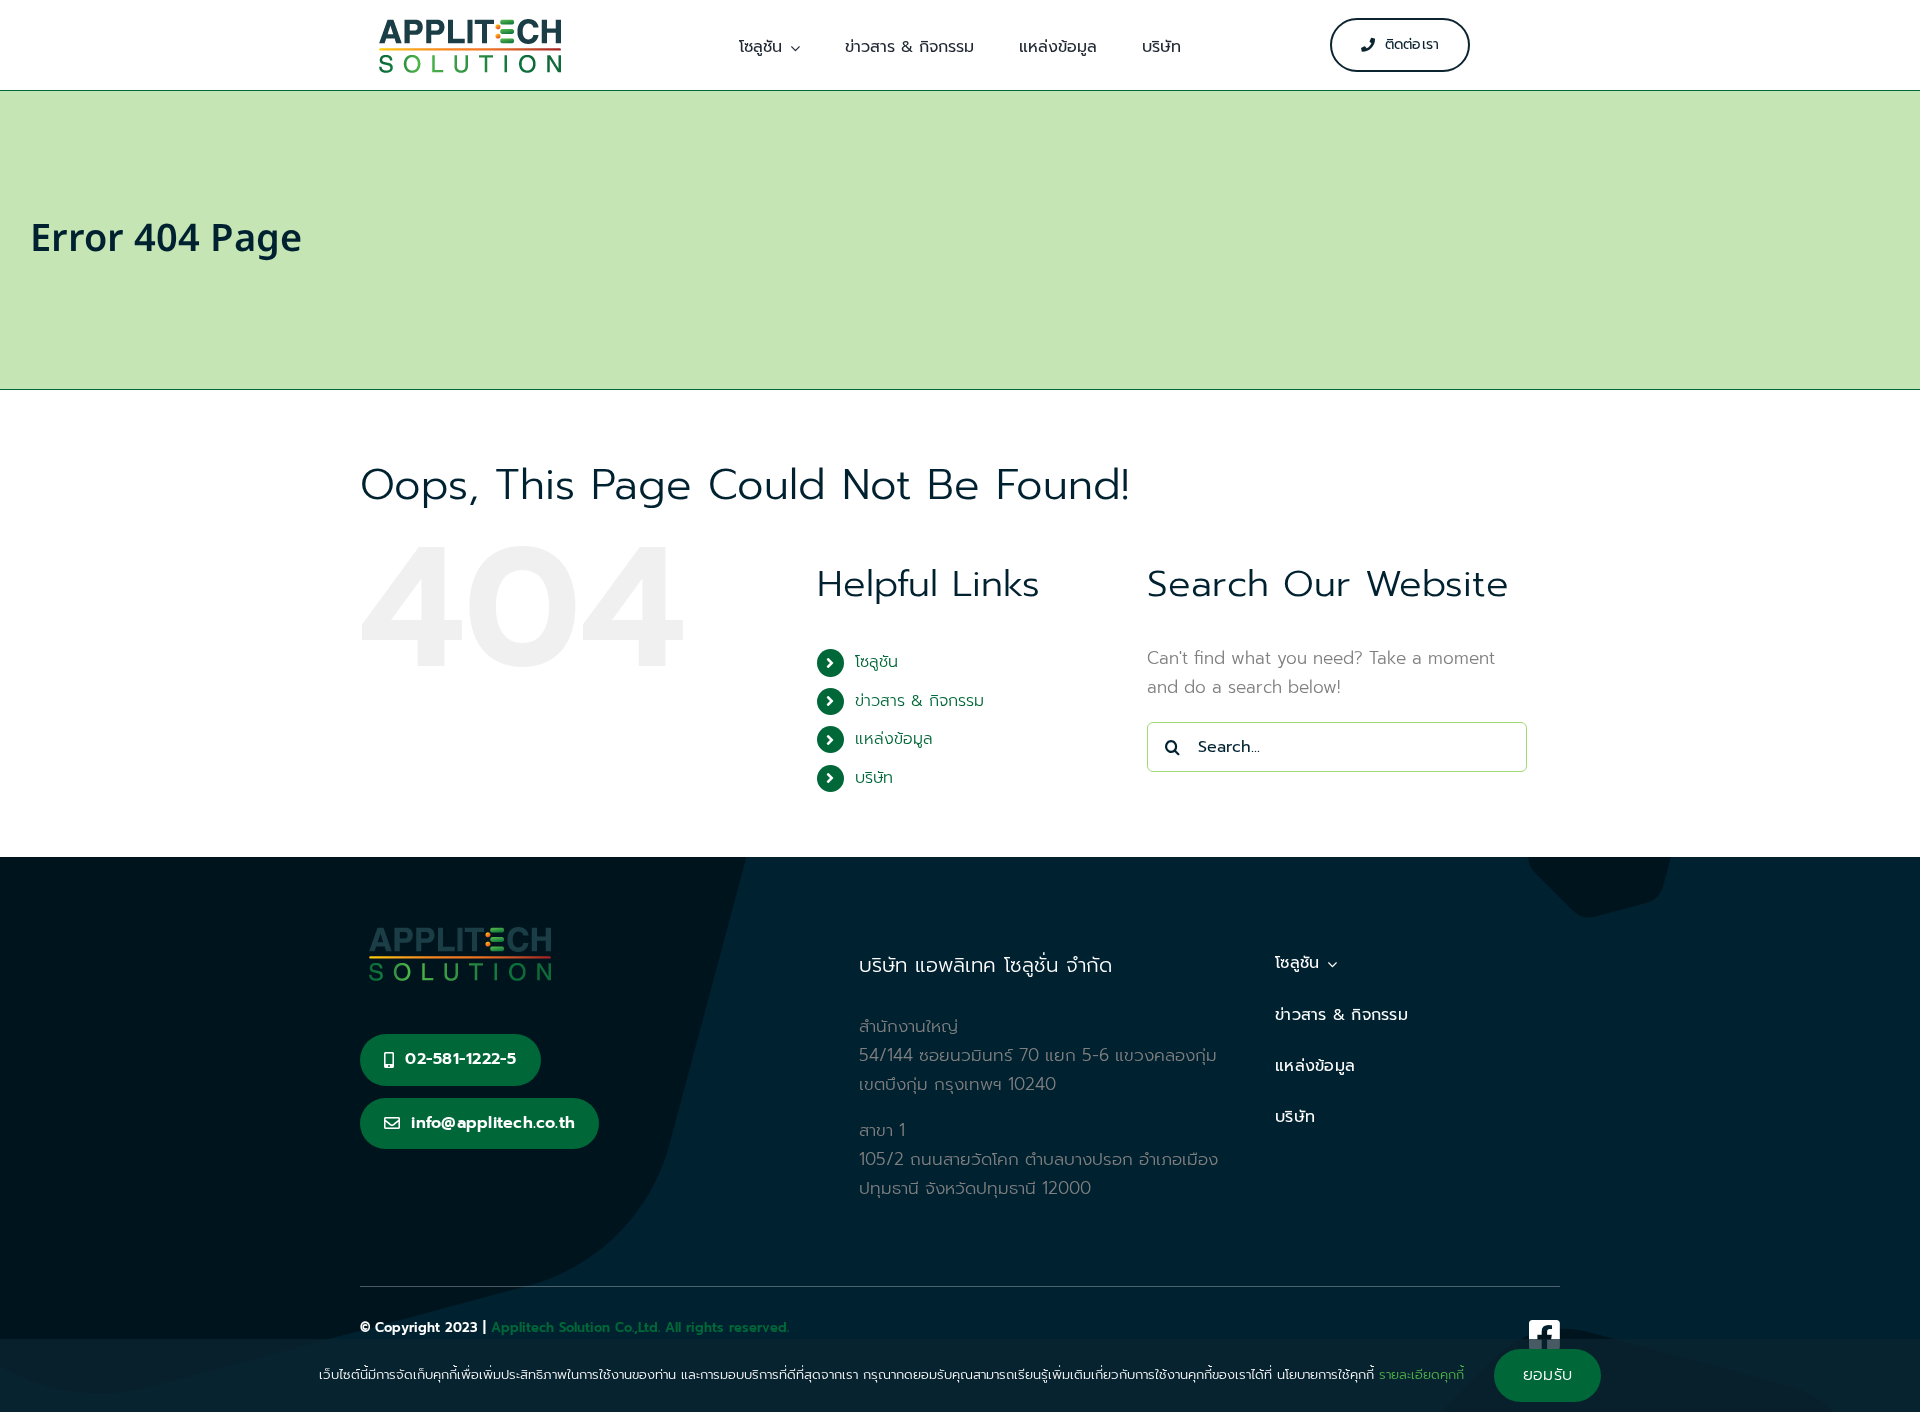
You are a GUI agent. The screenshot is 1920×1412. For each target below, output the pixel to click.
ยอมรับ (1547, 1375)
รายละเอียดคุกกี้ (1421, 1374)
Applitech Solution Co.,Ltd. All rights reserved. (640, 1327)
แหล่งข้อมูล (894, 739)
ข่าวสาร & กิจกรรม (919, 701)
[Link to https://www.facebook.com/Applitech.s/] (1544, 1334)
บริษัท (874, 778)
